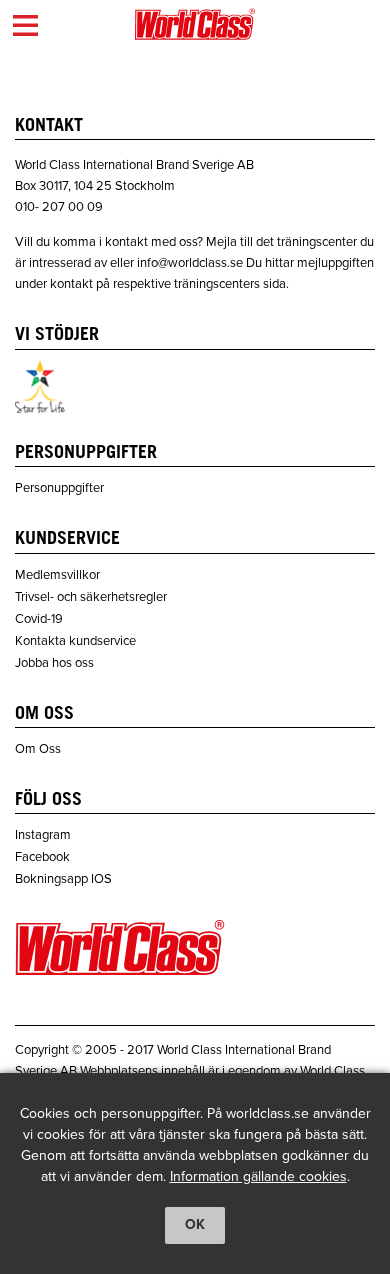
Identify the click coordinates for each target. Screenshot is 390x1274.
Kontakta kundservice (75, 641)
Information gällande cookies (258, 1176)
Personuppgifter (59, 488)
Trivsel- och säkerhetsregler (91, 597)
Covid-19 (39, 619)
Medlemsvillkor (57, 575)
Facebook (42, 857)
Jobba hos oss (54, 663)
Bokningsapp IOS (63, 879)
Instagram (43, 835)
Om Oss (38, 749)
